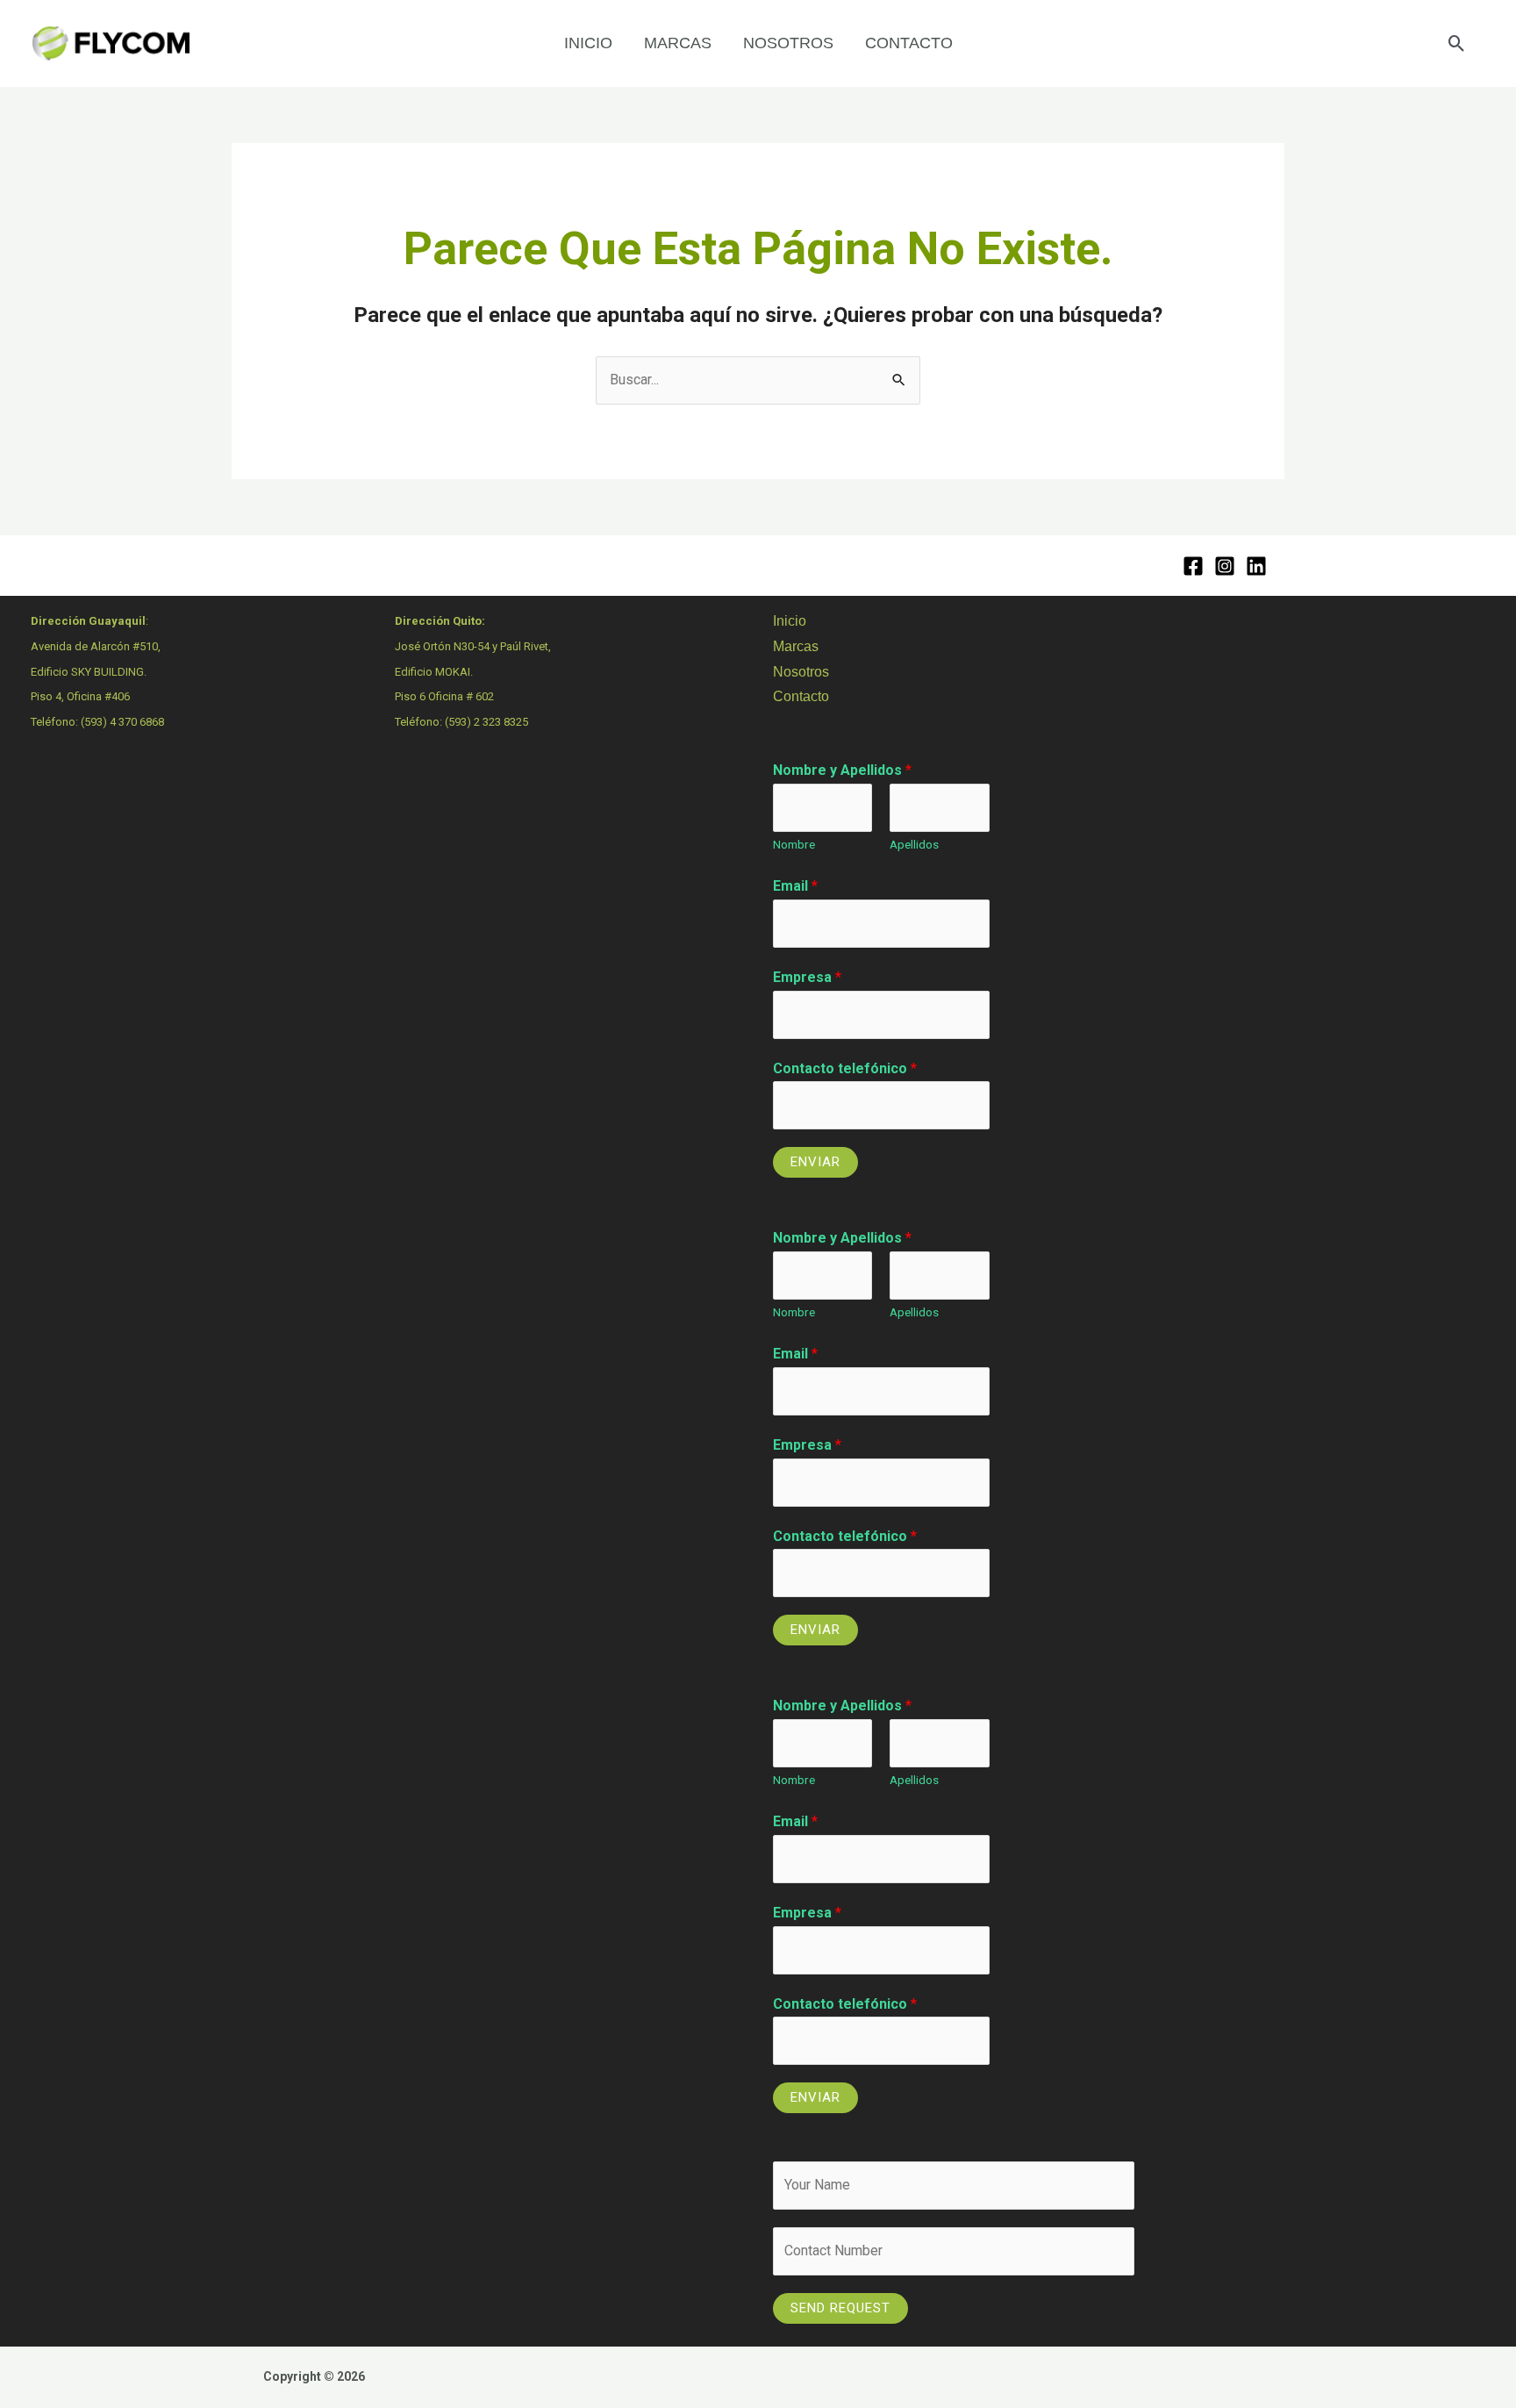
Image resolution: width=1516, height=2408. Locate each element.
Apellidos (914, 844)
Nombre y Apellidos (842, 770)
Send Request (840, 2308)
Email (795, 886)
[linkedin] (1256, 566)
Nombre (794, 844)
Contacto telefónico (845, 1068)
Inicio (790, 621)
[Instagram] (1225, 566)
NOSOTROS (788, 43)
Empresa (807, 977)
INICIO (588, 43)
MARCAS (678, 43)
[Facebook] (1193, 566)
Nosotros (801, 672)
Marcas (796, 646)
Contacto (801, 696)
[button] (1457, 43)
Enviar (815, 1162)
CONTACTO (909, 43)
